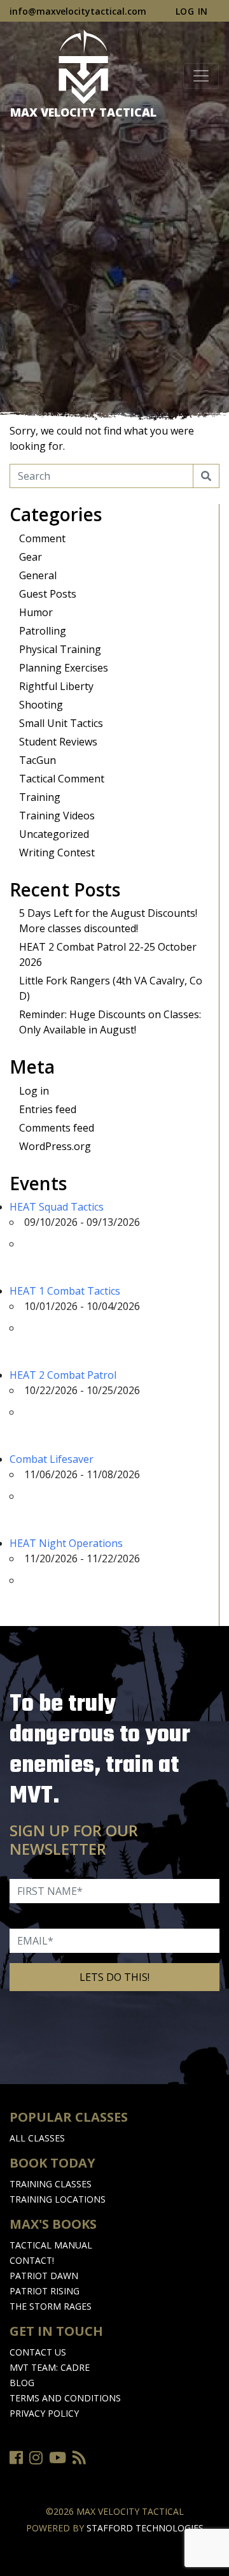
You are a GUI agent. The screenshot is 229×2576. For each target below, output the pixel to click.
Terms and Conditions (65, 2398)
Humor (36, 612)
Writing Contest (57, 853)
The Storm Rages (51, 2306)
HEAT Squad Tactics (57, 1207)
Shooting (41, 705)
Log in (34, 1091)
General (38, 575)
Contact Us (38, 2352)
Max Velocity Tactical (83, 112)
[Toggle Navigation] (201, 76)
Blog (22, 2383)
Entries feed (48, 1109)
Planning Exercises (64, 668)
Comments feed (57, 1128)
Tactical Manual (51, 2245)
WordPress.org (55, 1146)
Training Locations (58, 2199)
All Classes (37, 2138)
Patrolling (43, 631)
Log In (192, 11)
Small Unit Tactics (61, 723)
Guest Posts (48, 594)
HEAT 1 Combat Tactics (65, 1291)
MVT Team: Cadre (50, 2367)
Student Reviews (58, 742)
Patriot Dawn (44, 2276)
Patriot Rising (45, 2291)
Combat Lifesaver (52, 1459)
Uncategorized (54, 834)
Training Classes (51, 2184)
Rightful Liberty (56, 686)
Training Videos (57, 816)
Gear (31, 557)
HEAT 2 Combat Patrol (63, 1375)
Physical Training (60, 649)
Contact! (32, 2260)
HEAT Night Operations (66, 1543)
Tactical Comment (62, 779)
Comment (42, 538)
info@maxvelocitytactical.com (78, 11)
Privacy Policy (44, 2413)
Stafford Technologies (145, 2528)
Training (40, 797)
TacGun (38, 760)
